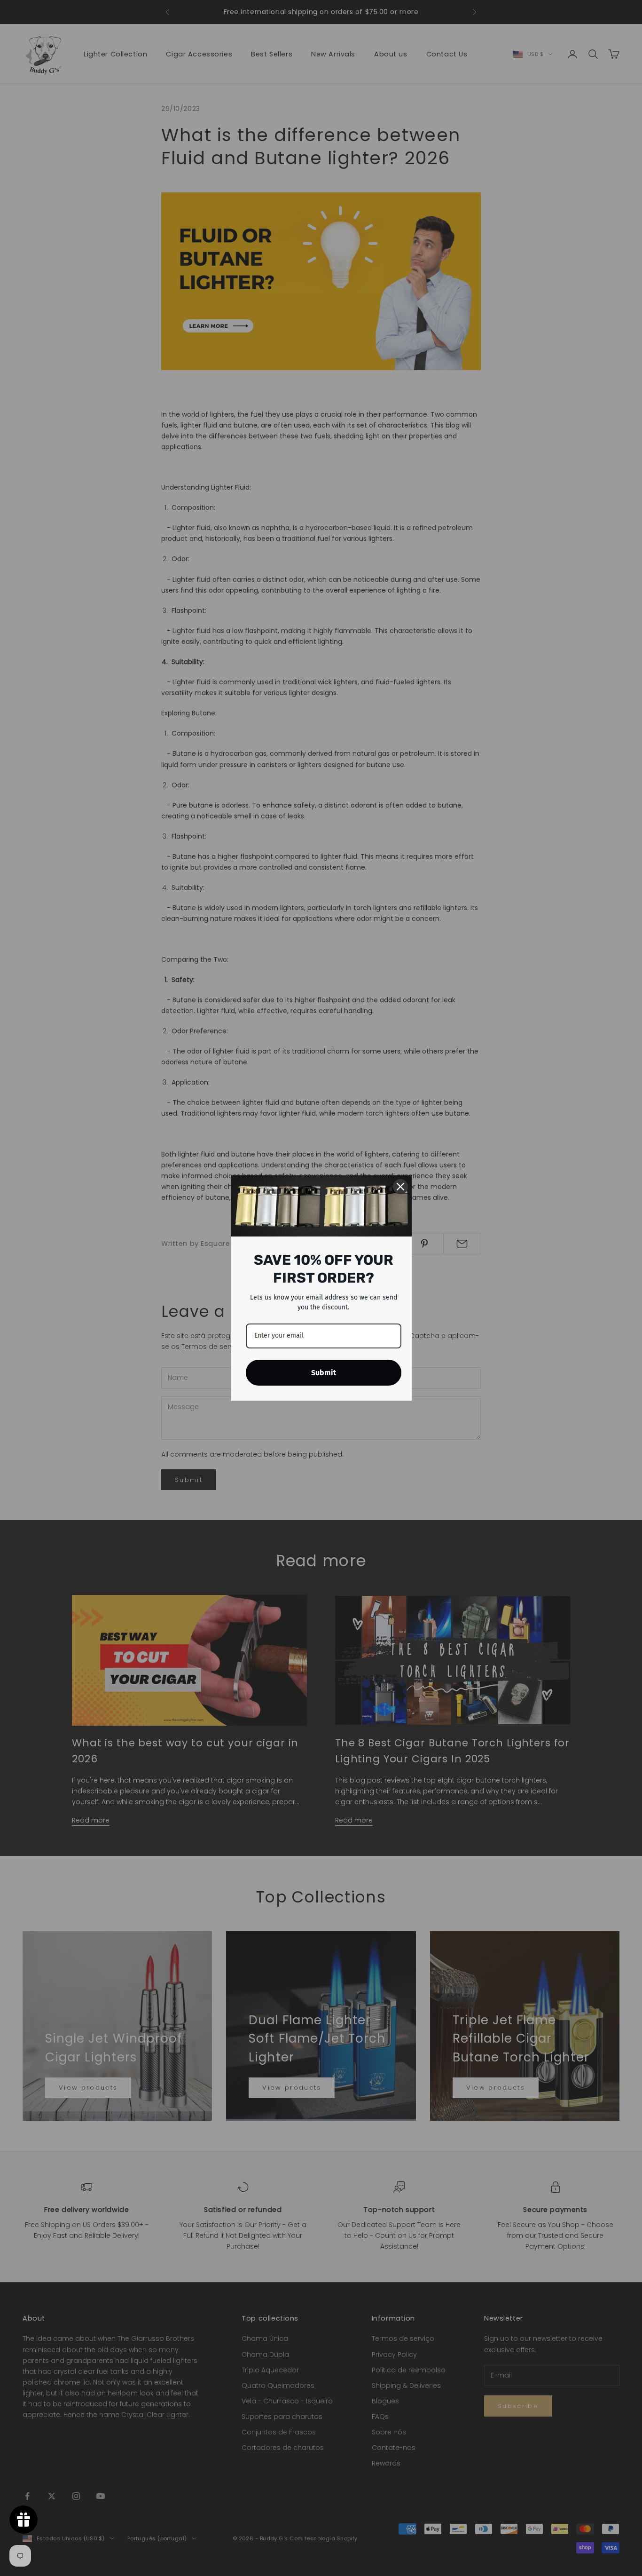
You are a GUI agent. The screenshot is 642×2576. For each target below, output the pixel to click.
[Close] (400, 1187)
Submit (324, 1373)
